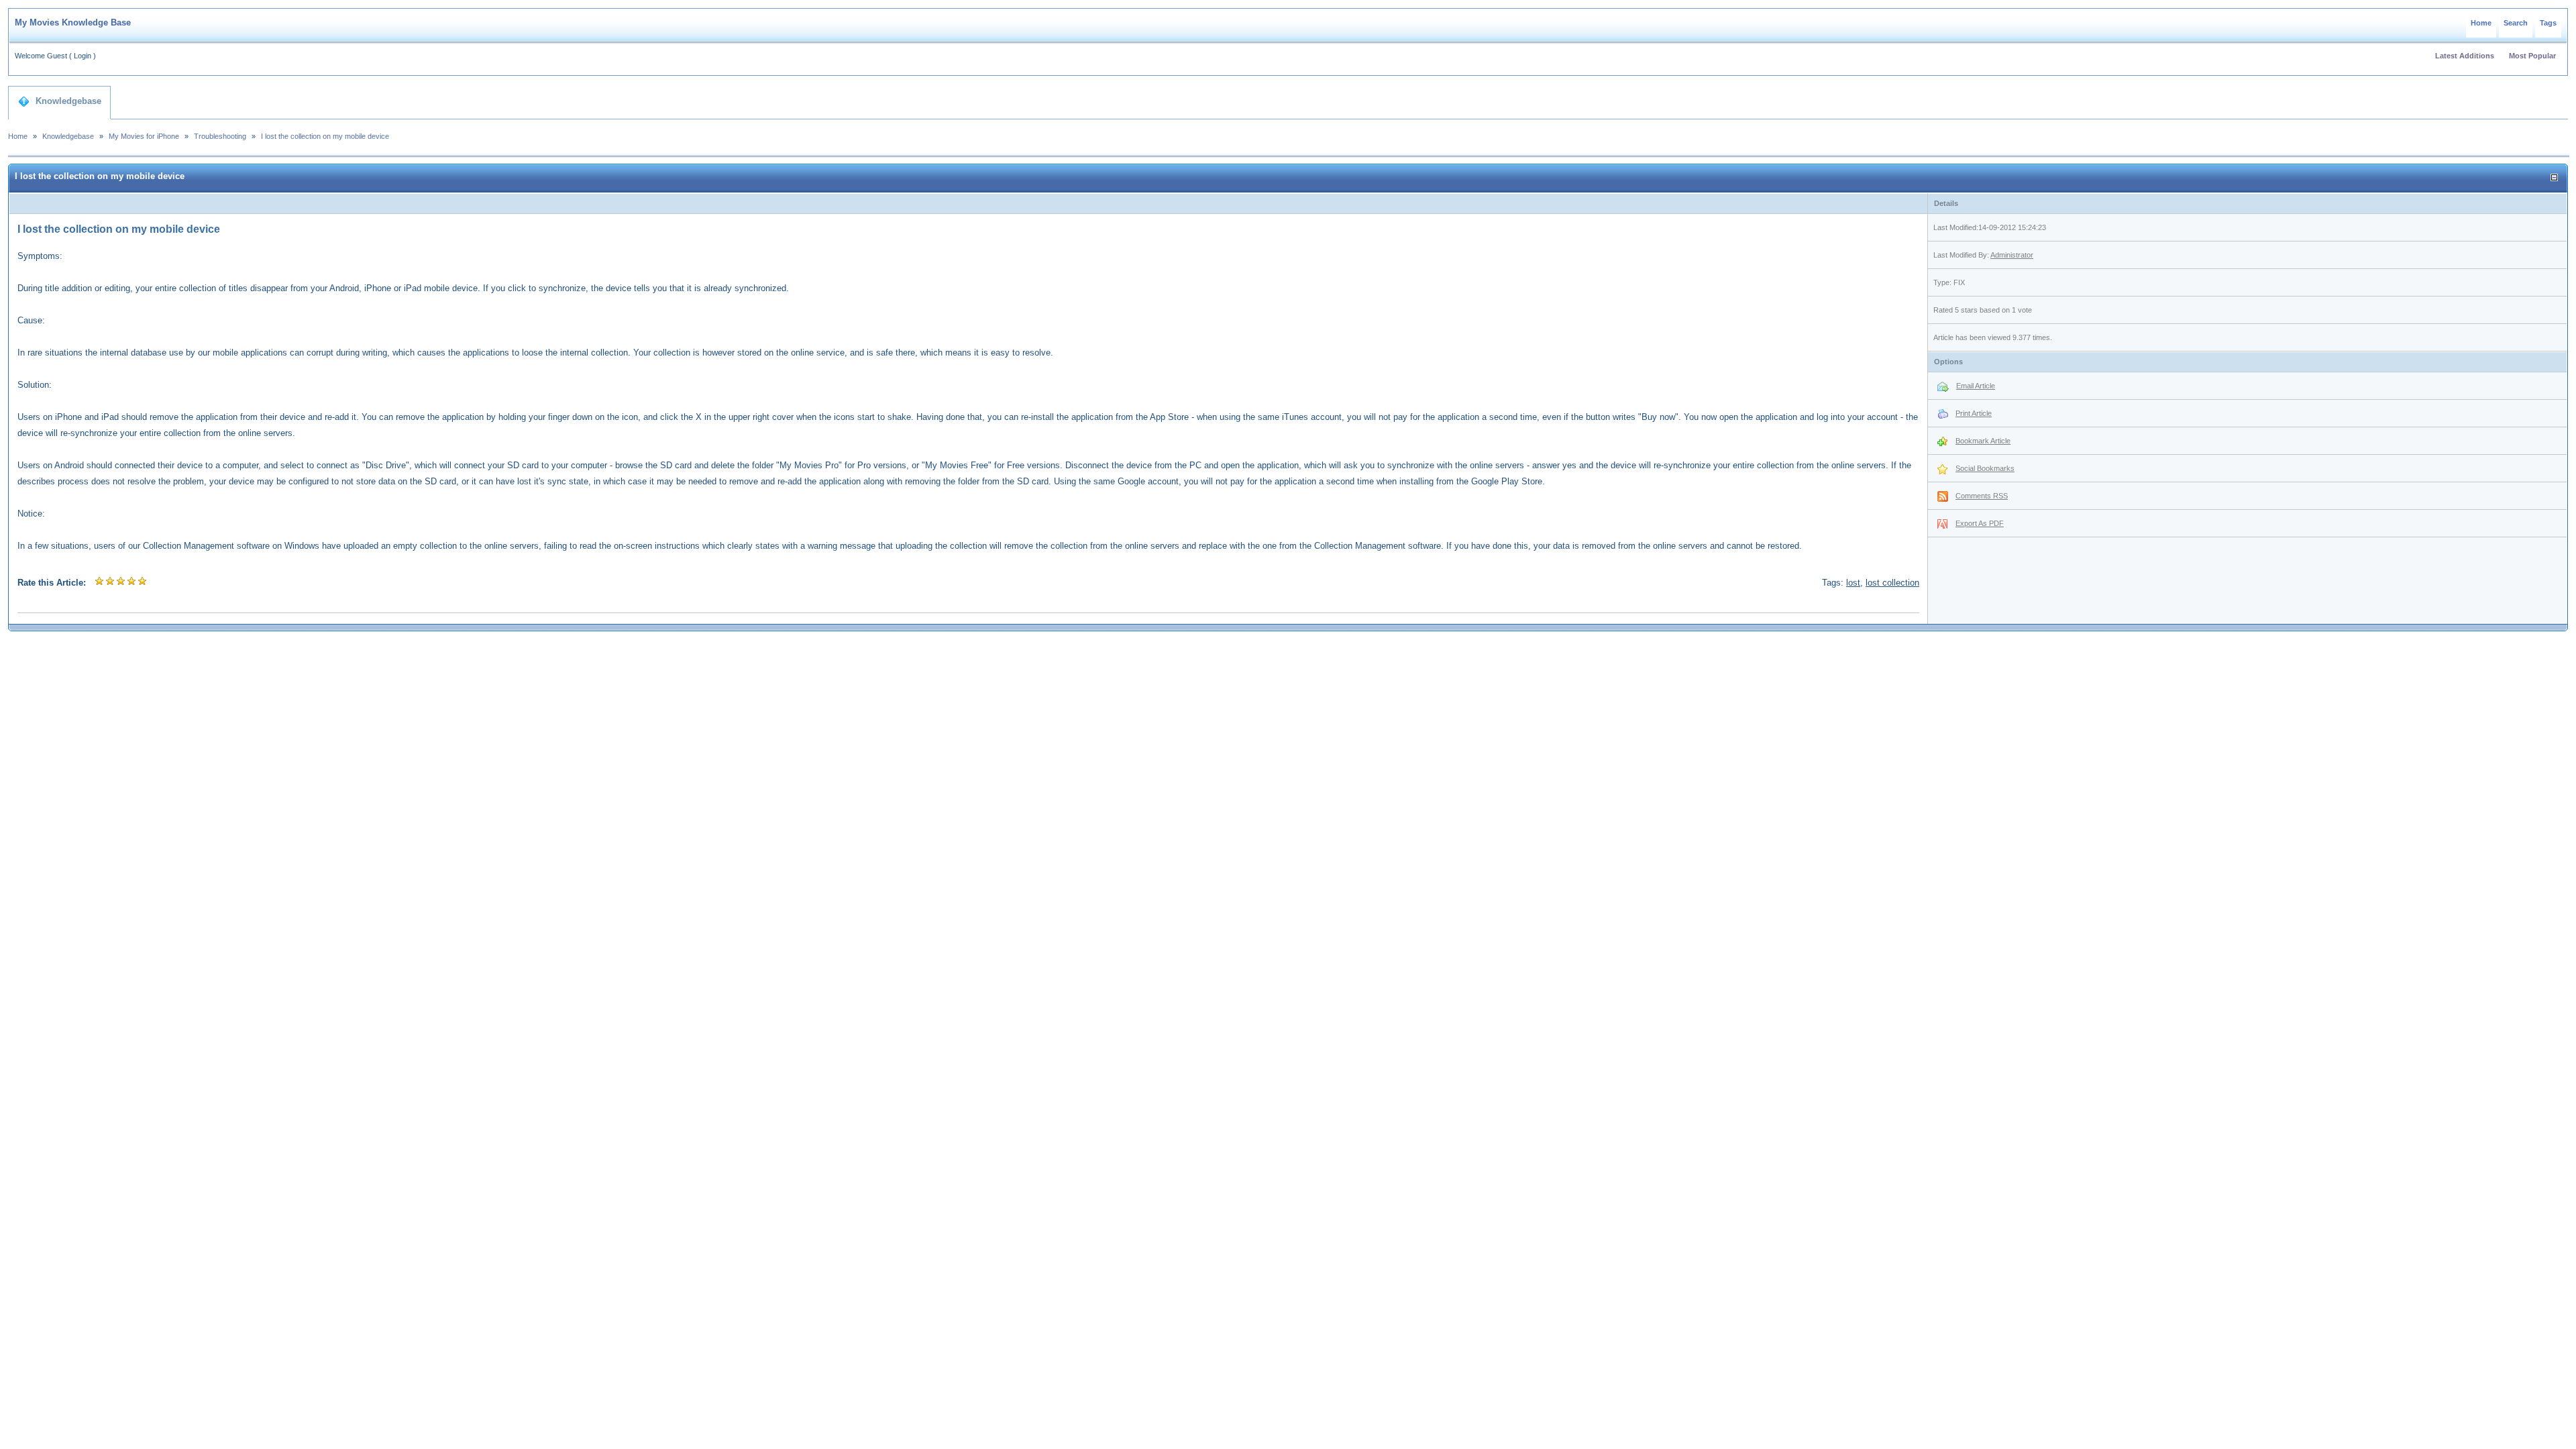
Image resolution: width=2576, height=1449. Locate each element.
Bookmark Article (1983, 441)
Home (2481, 23)
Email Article (1976, 386)
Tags (2548, 23)
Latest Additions (2465, 56)
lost (1853, 583)
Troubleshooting (220, 136)
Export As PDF (1980, 523)
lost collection (1892, 583)
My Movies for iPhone (144, 136)
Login (83, 56)
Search (2516, 23)
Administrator (2012, 255)
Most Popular (2532, 56)
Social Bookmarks (1985, 468)
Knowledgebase (68, 101)
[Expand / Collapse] (2554, 177)
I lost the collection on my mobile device (325, 136)
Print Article (1974, 413)
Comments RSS (1982, 496)
